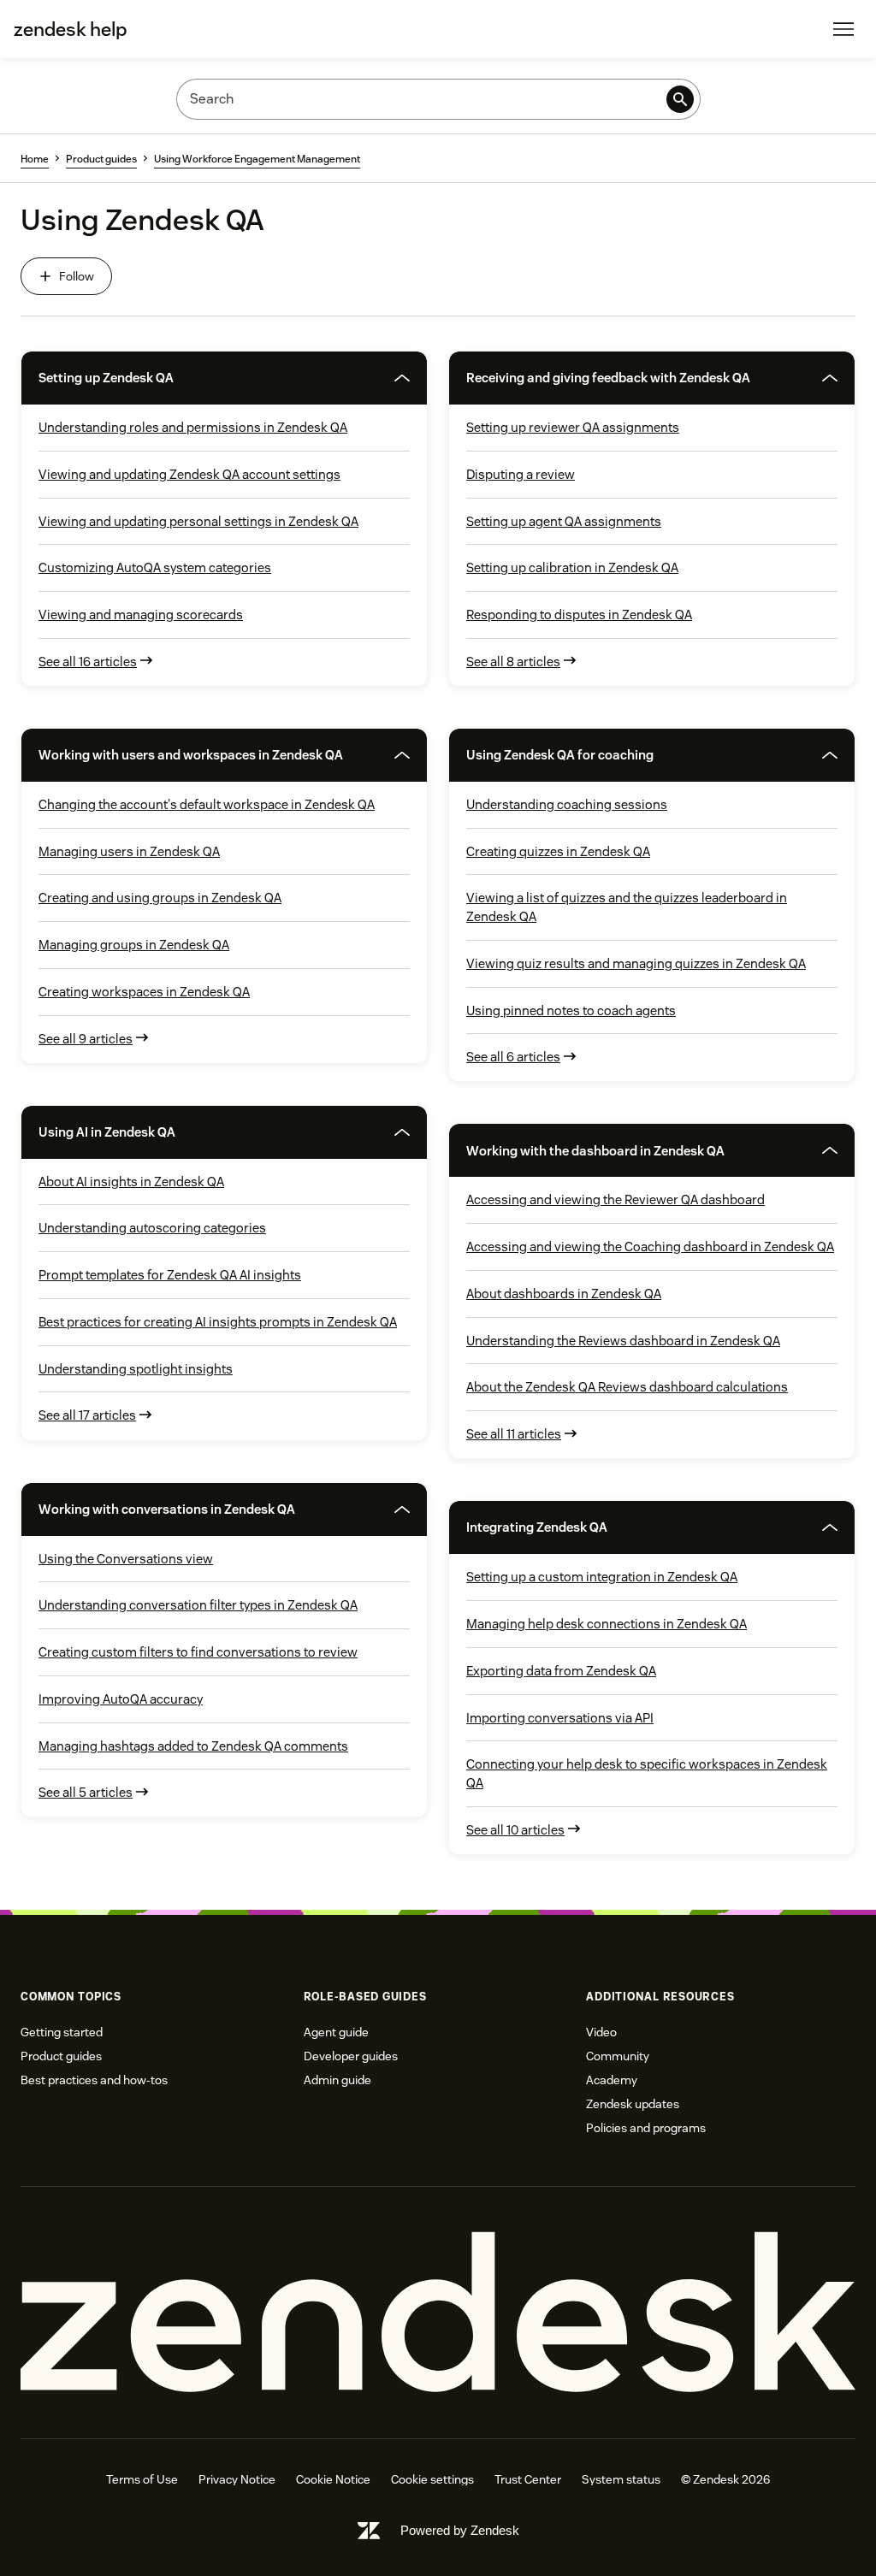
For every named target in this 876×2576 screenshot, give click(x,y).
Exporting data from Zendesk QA (561, 1671)
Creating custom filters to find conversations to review (198, 1652)
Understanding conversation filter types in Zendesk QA (198, 1605)
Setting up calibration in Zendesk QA (572, 567)
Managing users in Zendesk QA (129, 851)
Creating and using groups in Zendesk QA (160, 898)
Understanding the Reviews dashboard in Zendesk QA (623, 1341)
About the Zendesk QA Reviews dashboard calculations (627, 1387)
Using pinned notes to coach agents (571, 1010)
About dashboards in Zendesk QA (564, 1294)
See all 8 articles (513, 662)
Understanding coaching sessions (567, 804)
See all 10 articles (515, 1830)
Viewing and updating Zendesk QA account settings (189, 474)
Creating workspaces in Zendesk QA (144, 992)
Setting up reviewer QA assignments (573, 427)
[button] (199, 378)
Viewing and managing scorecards (141, 614)
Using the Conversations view (126, 1559)
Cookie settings (432, 2479)
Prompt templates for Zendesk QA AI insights (170, 1275)
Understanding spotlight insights (136, 1369)
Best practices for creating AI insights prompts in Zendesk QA (218, 1322)
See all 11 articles (514, 1434)
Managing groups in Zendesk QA (134, 945)
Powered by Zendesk (460, 2530)
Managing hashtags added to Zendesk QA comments (193, 1746)
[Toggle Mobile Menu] (843, 29)
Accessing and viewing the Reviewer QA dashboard (616, 1199)
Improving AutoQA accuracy (121, 1699)
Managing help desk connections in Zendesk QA (607, 1624)
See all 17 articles (87, 1415)
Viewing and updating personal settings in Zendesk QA (198, 521)
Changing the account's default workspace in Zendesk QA (207, 804)
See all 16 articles (88, 662)
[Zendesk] (438, 2313)
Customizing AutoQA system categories (155, 567)
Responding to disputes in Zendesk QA (579, 614)
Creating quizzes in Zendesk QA (558, 851)
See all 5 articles (86, 1792)
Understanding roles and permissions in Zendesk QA (193, 427)
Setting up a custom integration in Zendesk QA (602, 1577)
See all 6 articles (513, 1057)
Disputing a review (521, 474)
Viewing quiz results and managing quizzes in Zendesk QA (636, 963)
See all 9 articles (86, 1039)
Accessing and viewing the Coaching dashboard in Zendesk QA (650, 1247)
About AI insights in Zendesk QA (131, 1182)
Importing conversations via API (560, 1718)
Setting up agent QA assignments (564, 521)
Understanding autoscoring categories (152, 1228)
